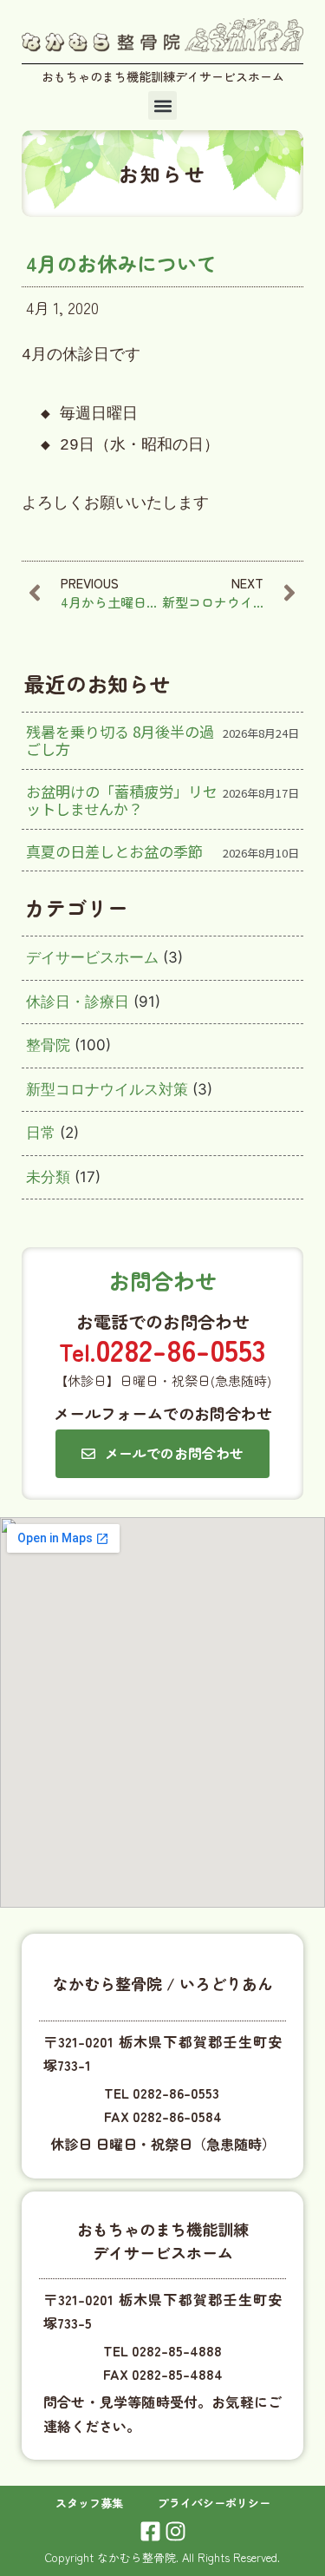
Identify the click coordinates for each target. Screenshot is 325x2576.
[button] (162, 105)
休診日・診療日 (78, 1002)
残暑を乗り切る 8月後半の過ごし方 (120, 740)
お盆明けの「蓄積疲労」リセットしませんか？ (122, 800)
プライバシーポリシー (214, 2503)
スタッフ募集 (89, 2503)
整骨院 (48, 1045)
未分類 (48, 1177)
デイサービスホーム (92, 957)
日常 (41, 1133)
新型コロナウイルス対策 (107, 1089)
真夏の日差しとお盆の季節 (114, 851)
